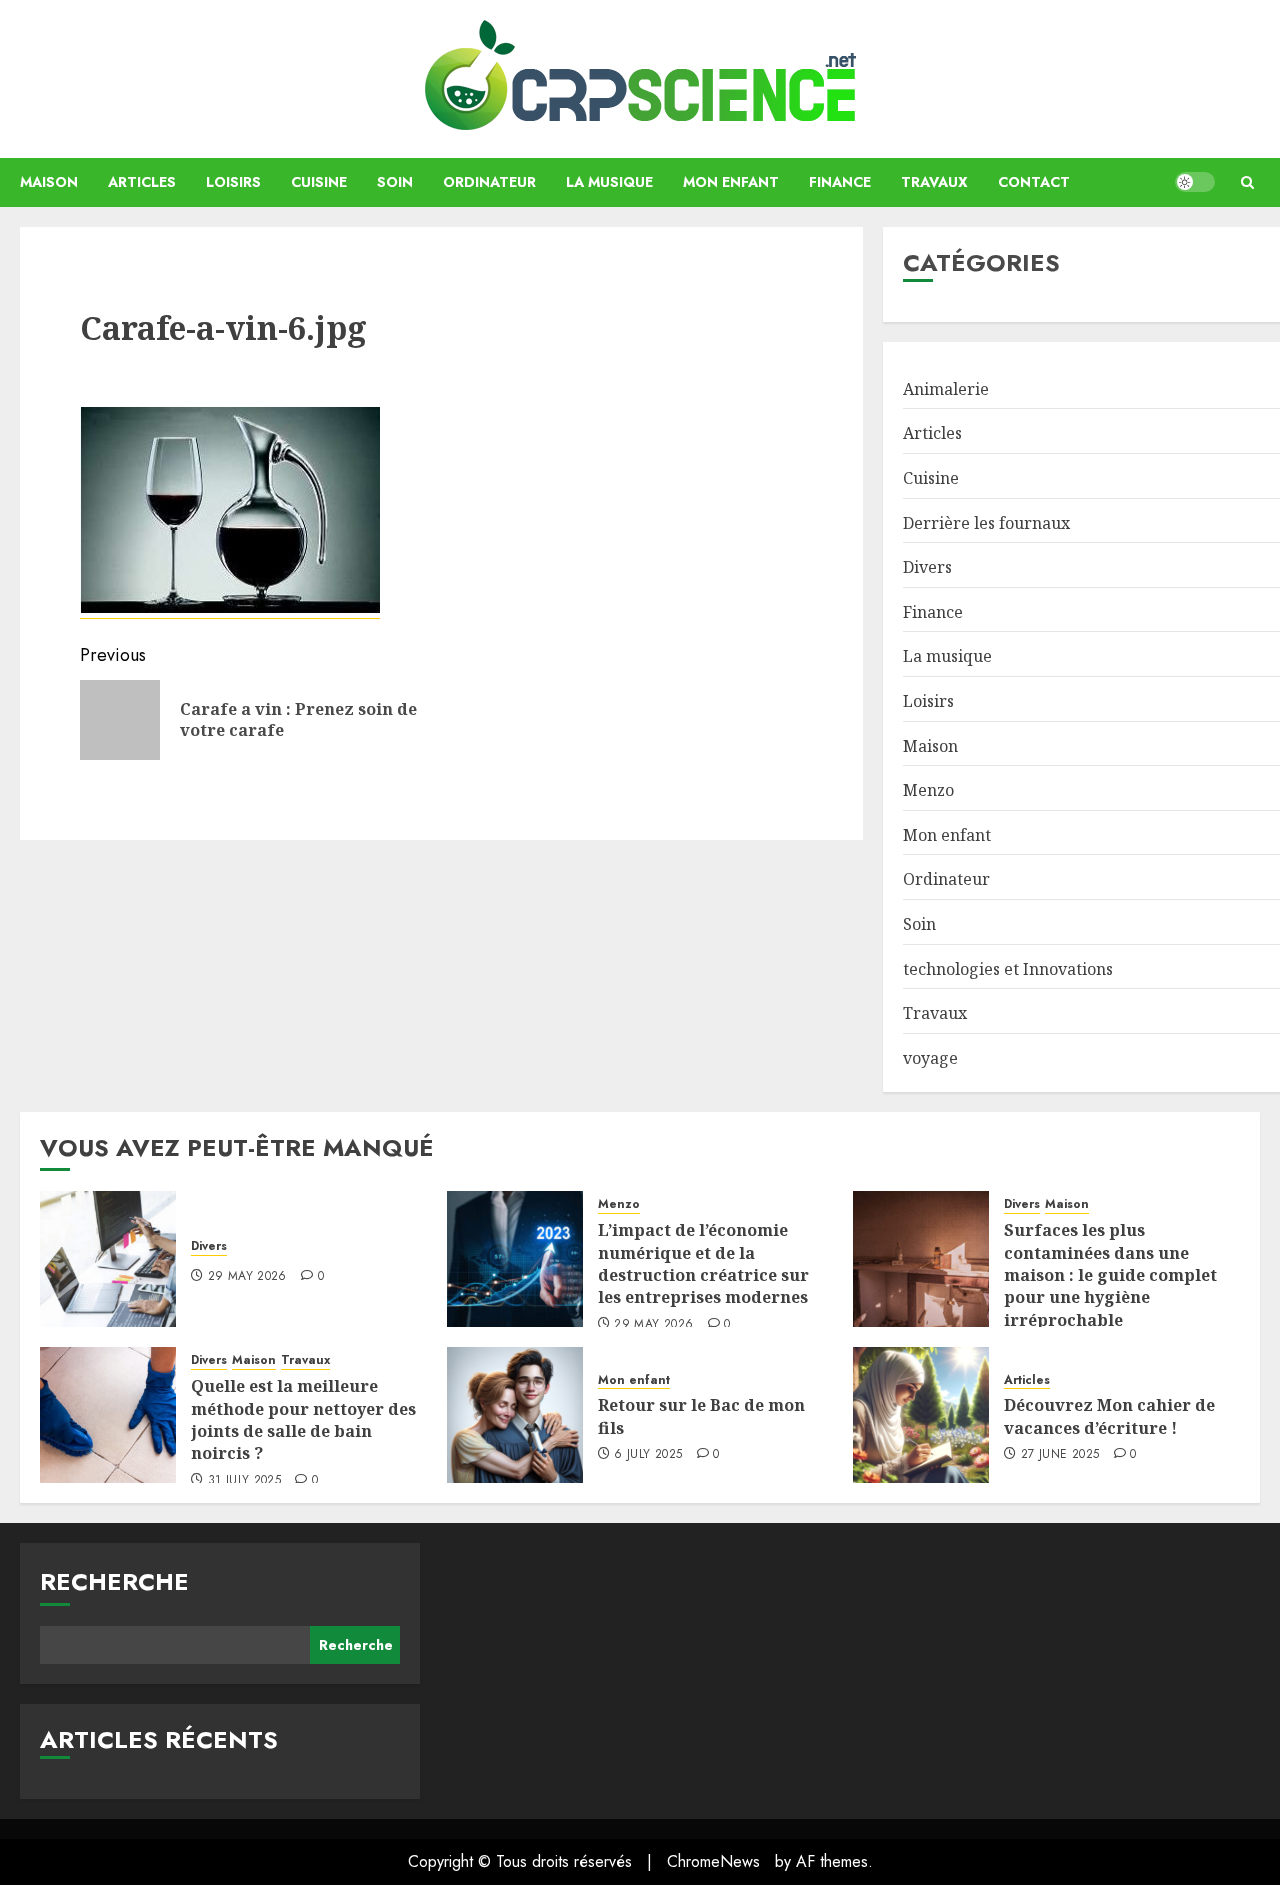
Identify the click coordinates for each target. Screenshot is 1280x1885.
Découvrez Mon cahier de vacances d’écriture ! (1109, 1416)
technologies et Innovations (1008, 969)
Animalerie (946, 389)
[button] (1247, 182)
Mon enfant (731, 182)
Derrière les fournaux (986, 523)
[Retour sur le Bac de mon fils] (515, 1415)
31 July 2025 (244, 1481)
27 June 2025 (1060, 1455)
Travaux (934, 182)
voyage (930, 1058)
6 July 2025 (648, 1455)
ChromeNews (713, 1861)
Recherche (114, 1581)
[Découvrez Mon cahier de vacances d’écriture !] (921, 1415)
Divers (927, 567)
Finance (840, 182)
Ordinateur (489, 182)
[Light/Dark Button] (1195, 182)
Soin (395, 182)
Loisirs (233, 182)
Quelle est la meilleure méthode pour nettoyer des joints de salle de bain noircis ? (303, 1419)
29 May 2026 (247, 1277)
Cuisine (319, 182)
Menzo (928, 790)
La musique (609, 182)
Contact (1034, 182)
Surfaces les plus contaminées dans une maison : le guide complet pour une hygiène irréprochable (1110, 1275)
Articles (142, 182)
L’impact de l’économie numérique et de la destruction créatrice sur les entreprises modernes (703, 1263)
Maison (49, 182)
